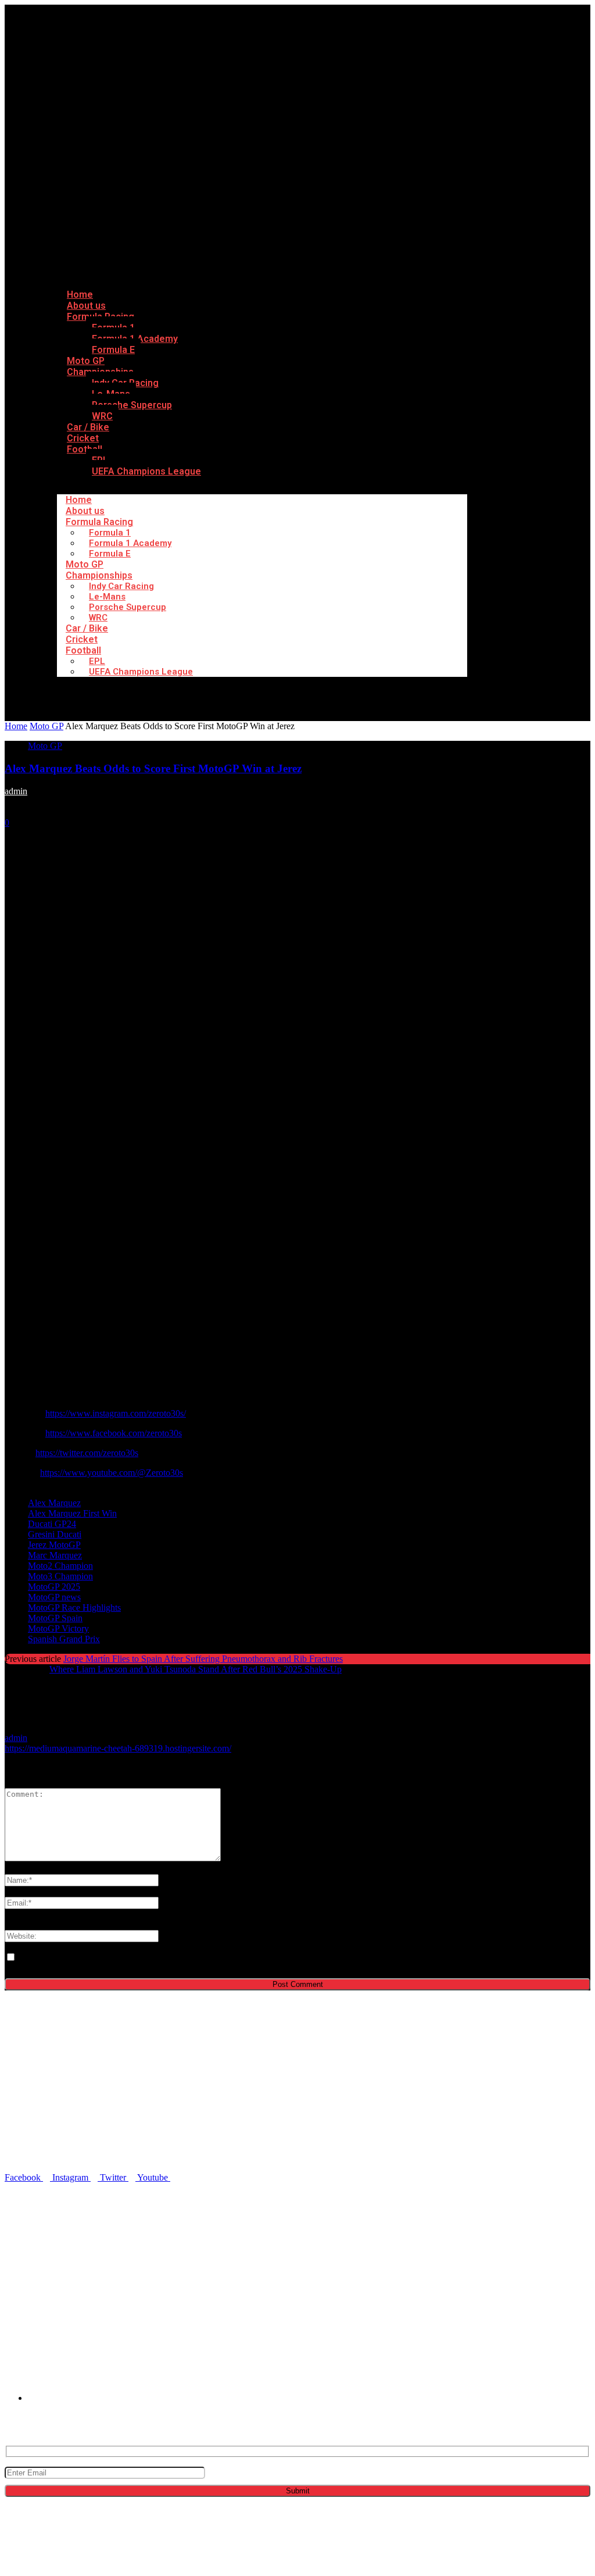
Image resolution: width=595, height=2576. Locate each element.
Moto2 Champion (60, 1566)
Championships (99, 575)
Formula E (113, 350)
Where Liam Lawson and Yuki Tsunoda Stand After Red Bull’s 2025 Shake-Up (196, 1669)
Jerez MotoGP (54, 1545)
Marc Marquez (55, 1555)
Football (85, 449)
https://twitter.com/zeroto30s (87, 1453)
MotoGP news (54, 1597)
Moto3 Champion (60, 1576)
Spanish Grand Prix (64, 1639)
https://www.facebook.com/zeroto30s (114, 1433)
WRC (98, 618)
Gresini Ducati (55, 1534)
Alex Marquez (54, 1503)
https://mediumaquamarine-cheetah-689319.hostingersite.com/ (118, 1748)
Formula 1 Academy (130, 543)
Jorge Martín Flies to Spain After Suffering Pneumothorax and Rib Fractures (203, 1659)
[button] (312, 2268)
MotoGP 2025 (54, 1587)
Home (79, 500)
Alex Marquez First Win (72, 1513)
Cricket (82, 639)
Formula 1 (110, 533)
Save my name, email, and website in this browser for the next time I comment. (161, 1958)
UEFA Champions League (146, 471)
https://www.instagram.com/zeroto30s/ (116, 1413)
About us (85, 511)
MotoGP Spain (55, 1618)
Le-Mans (107, 597)
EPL (97, 661)
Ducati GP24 (52, 1524)
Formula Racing (99, 522)
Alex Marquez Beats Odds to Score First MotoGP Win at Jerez (153, 768)
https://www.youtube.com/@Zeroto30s (112, 1473)
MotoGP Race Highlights (74, 1608)
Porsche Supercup (132, 405)
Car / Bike (87, 628)
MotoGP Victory (58, 1628)
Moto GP (85, 564)
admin (16, 791)
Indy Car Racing (121, 586)
